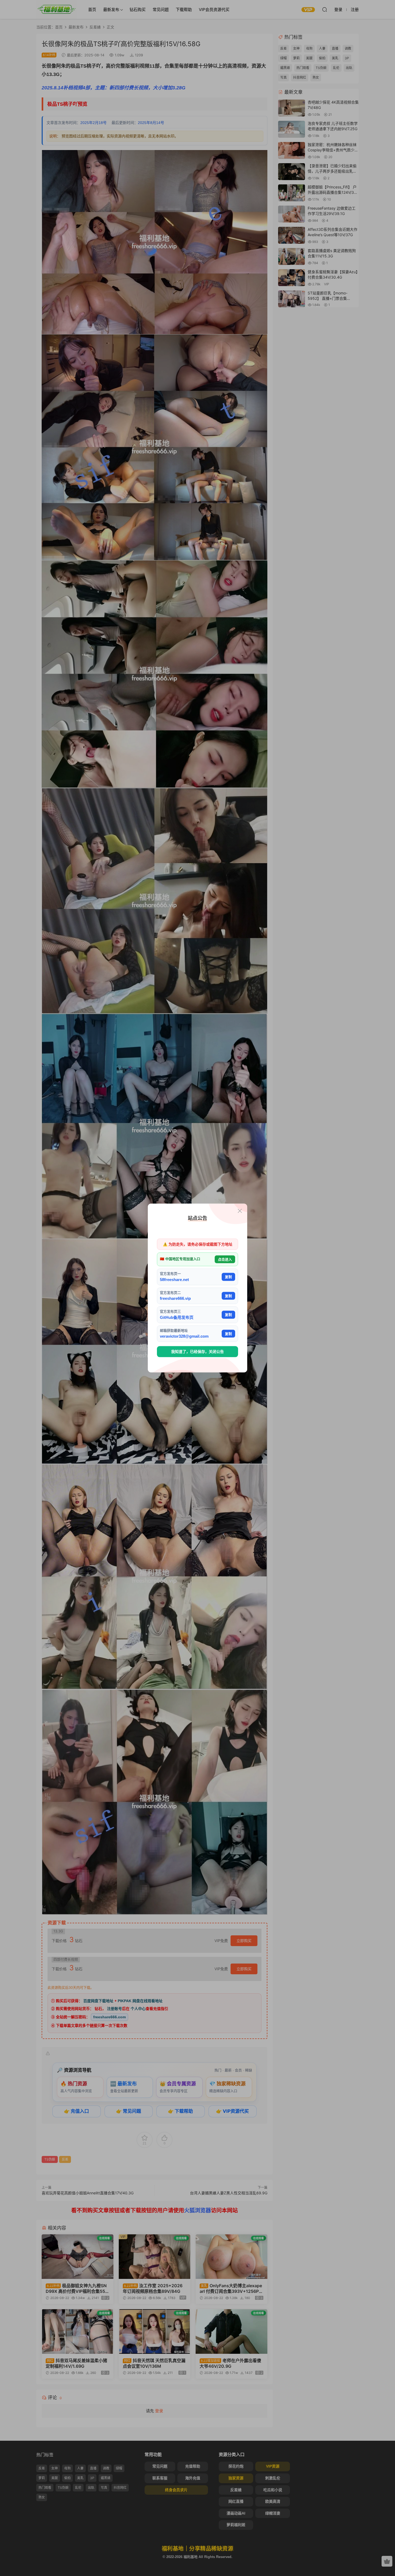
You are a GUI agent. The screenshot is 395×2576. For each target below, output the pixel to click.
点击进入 (225, 1259)
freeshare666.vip (175, 1298)
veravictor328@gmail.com (184, 1336)
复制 (228, 1277)
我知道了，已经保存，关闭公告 (198, 1352)
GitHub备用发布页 (177, 1317)
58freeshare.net (174, 1279)
